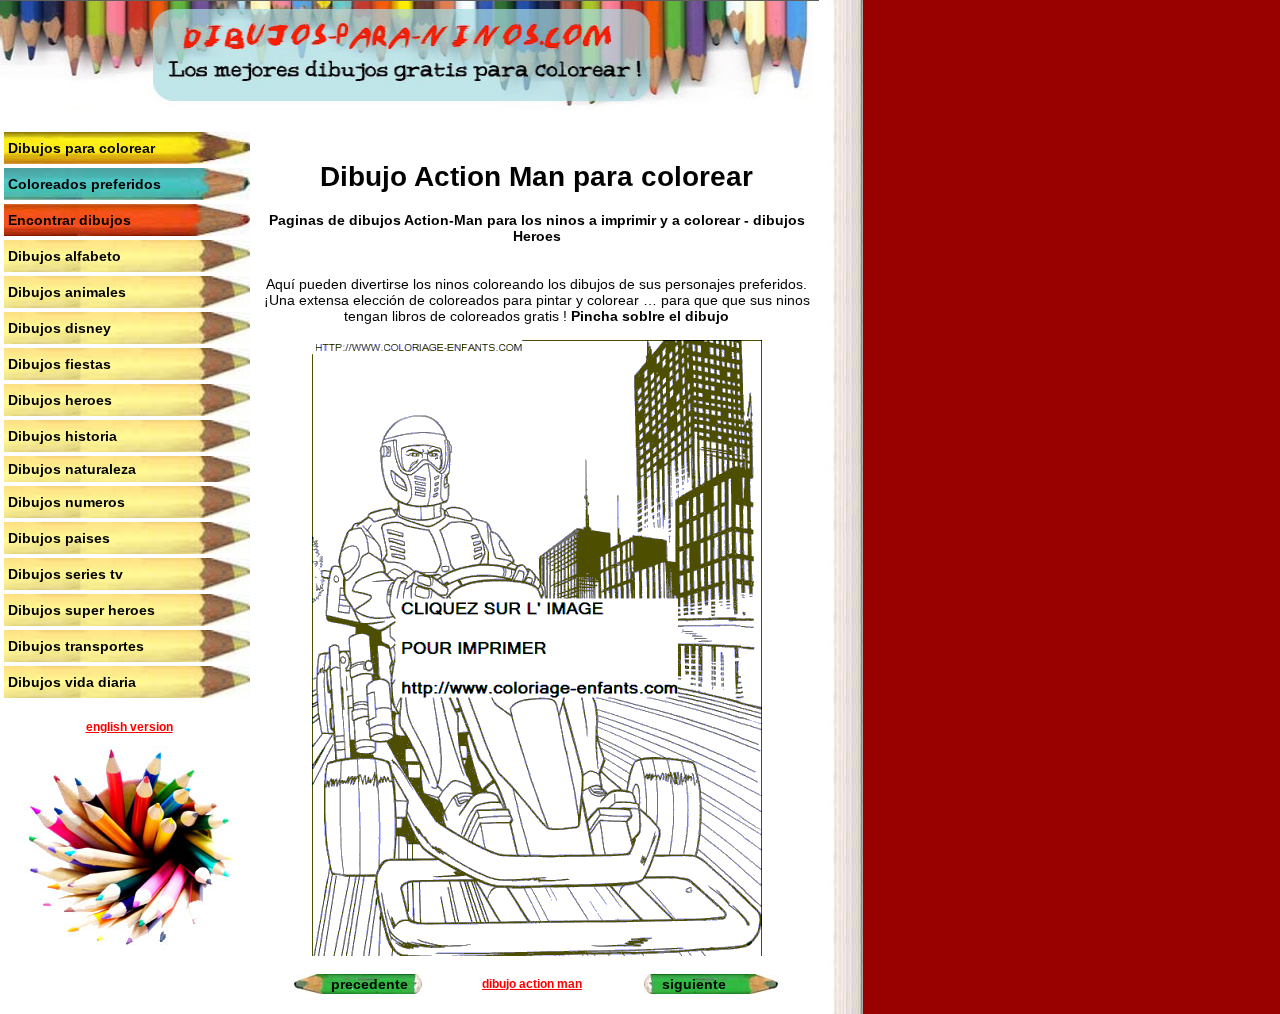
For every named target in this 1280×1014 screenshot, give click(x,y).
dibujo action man (532, 984)
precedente (369, 984)
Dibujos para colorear (81, 148)
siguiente (694, 984)
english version (129, 727)
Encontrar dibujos (69, 220)
